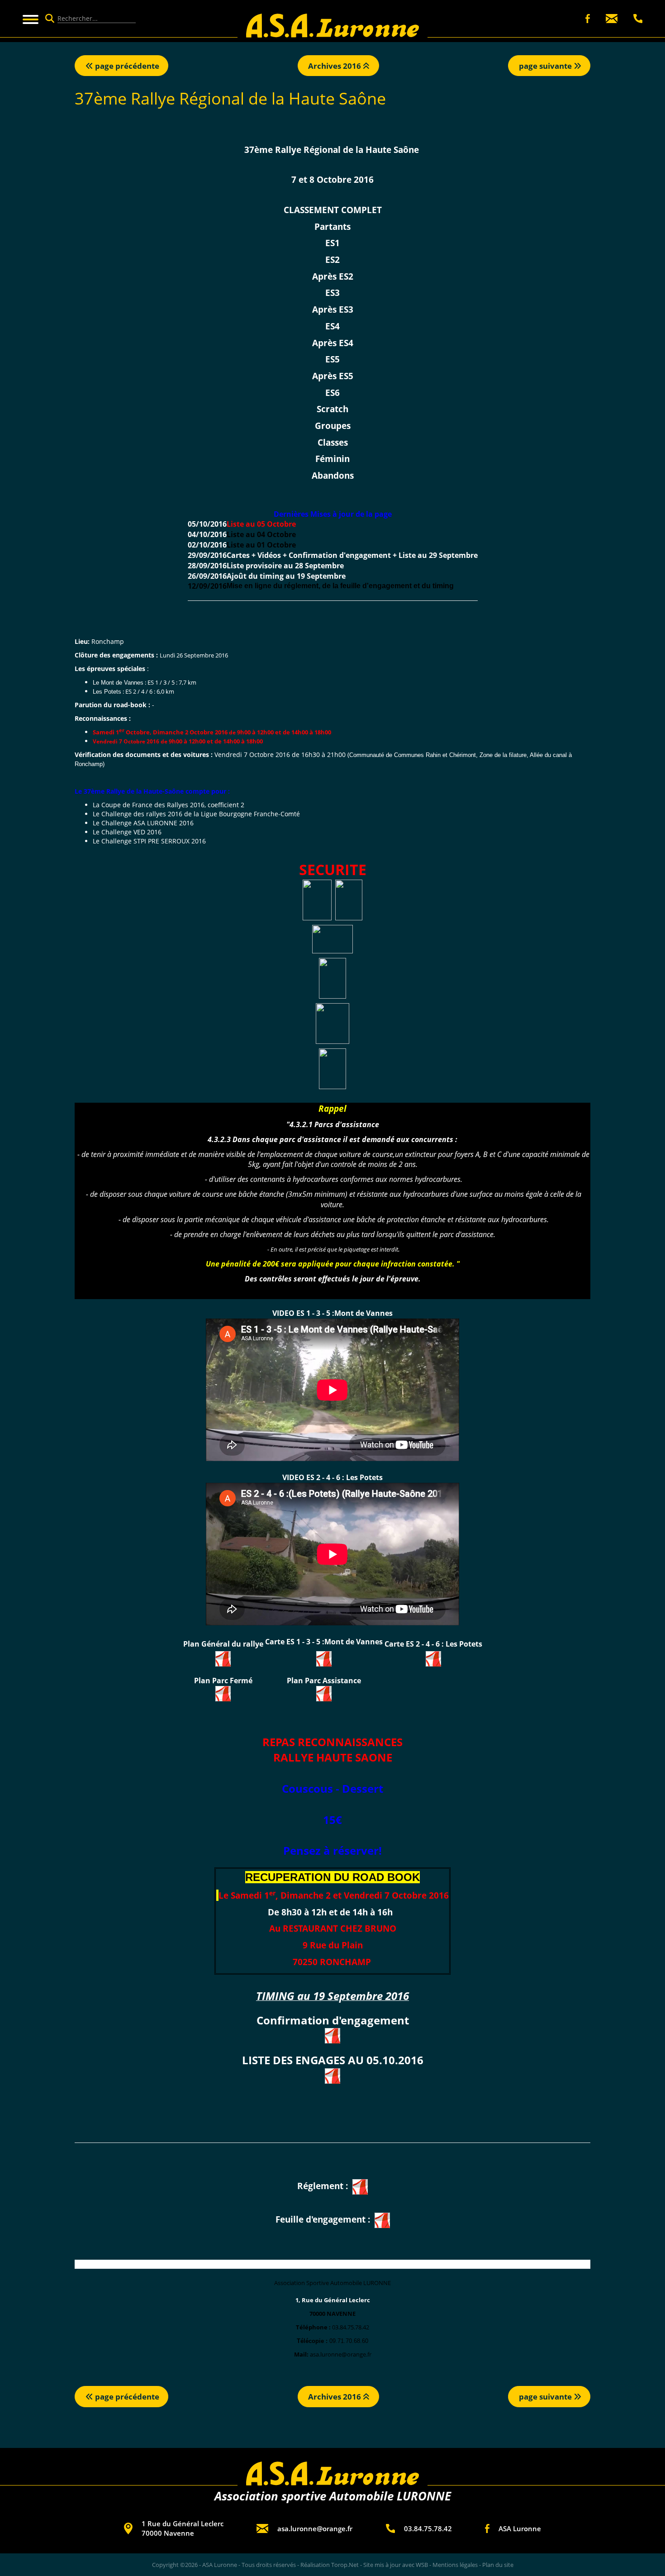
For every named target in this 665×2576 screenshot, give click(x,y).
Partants (332, 226)
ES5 (332, 359)
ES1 (332, 243)
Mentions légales (455, 2565)
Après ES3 (333, 309)
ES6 (332, 393)
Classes (333, 442)
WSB (422, 2565)
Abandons (333, 475)
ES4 (332, 326)
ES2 (332, 260)
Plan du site (498, 2565)
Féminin (332, 459)
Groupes (333, 426)
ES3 (332, 293)
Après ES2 (333, 276)
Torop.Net (345, 2565)
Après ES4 (333, 343)
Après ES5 (333, 376)
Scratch (332, 409)
